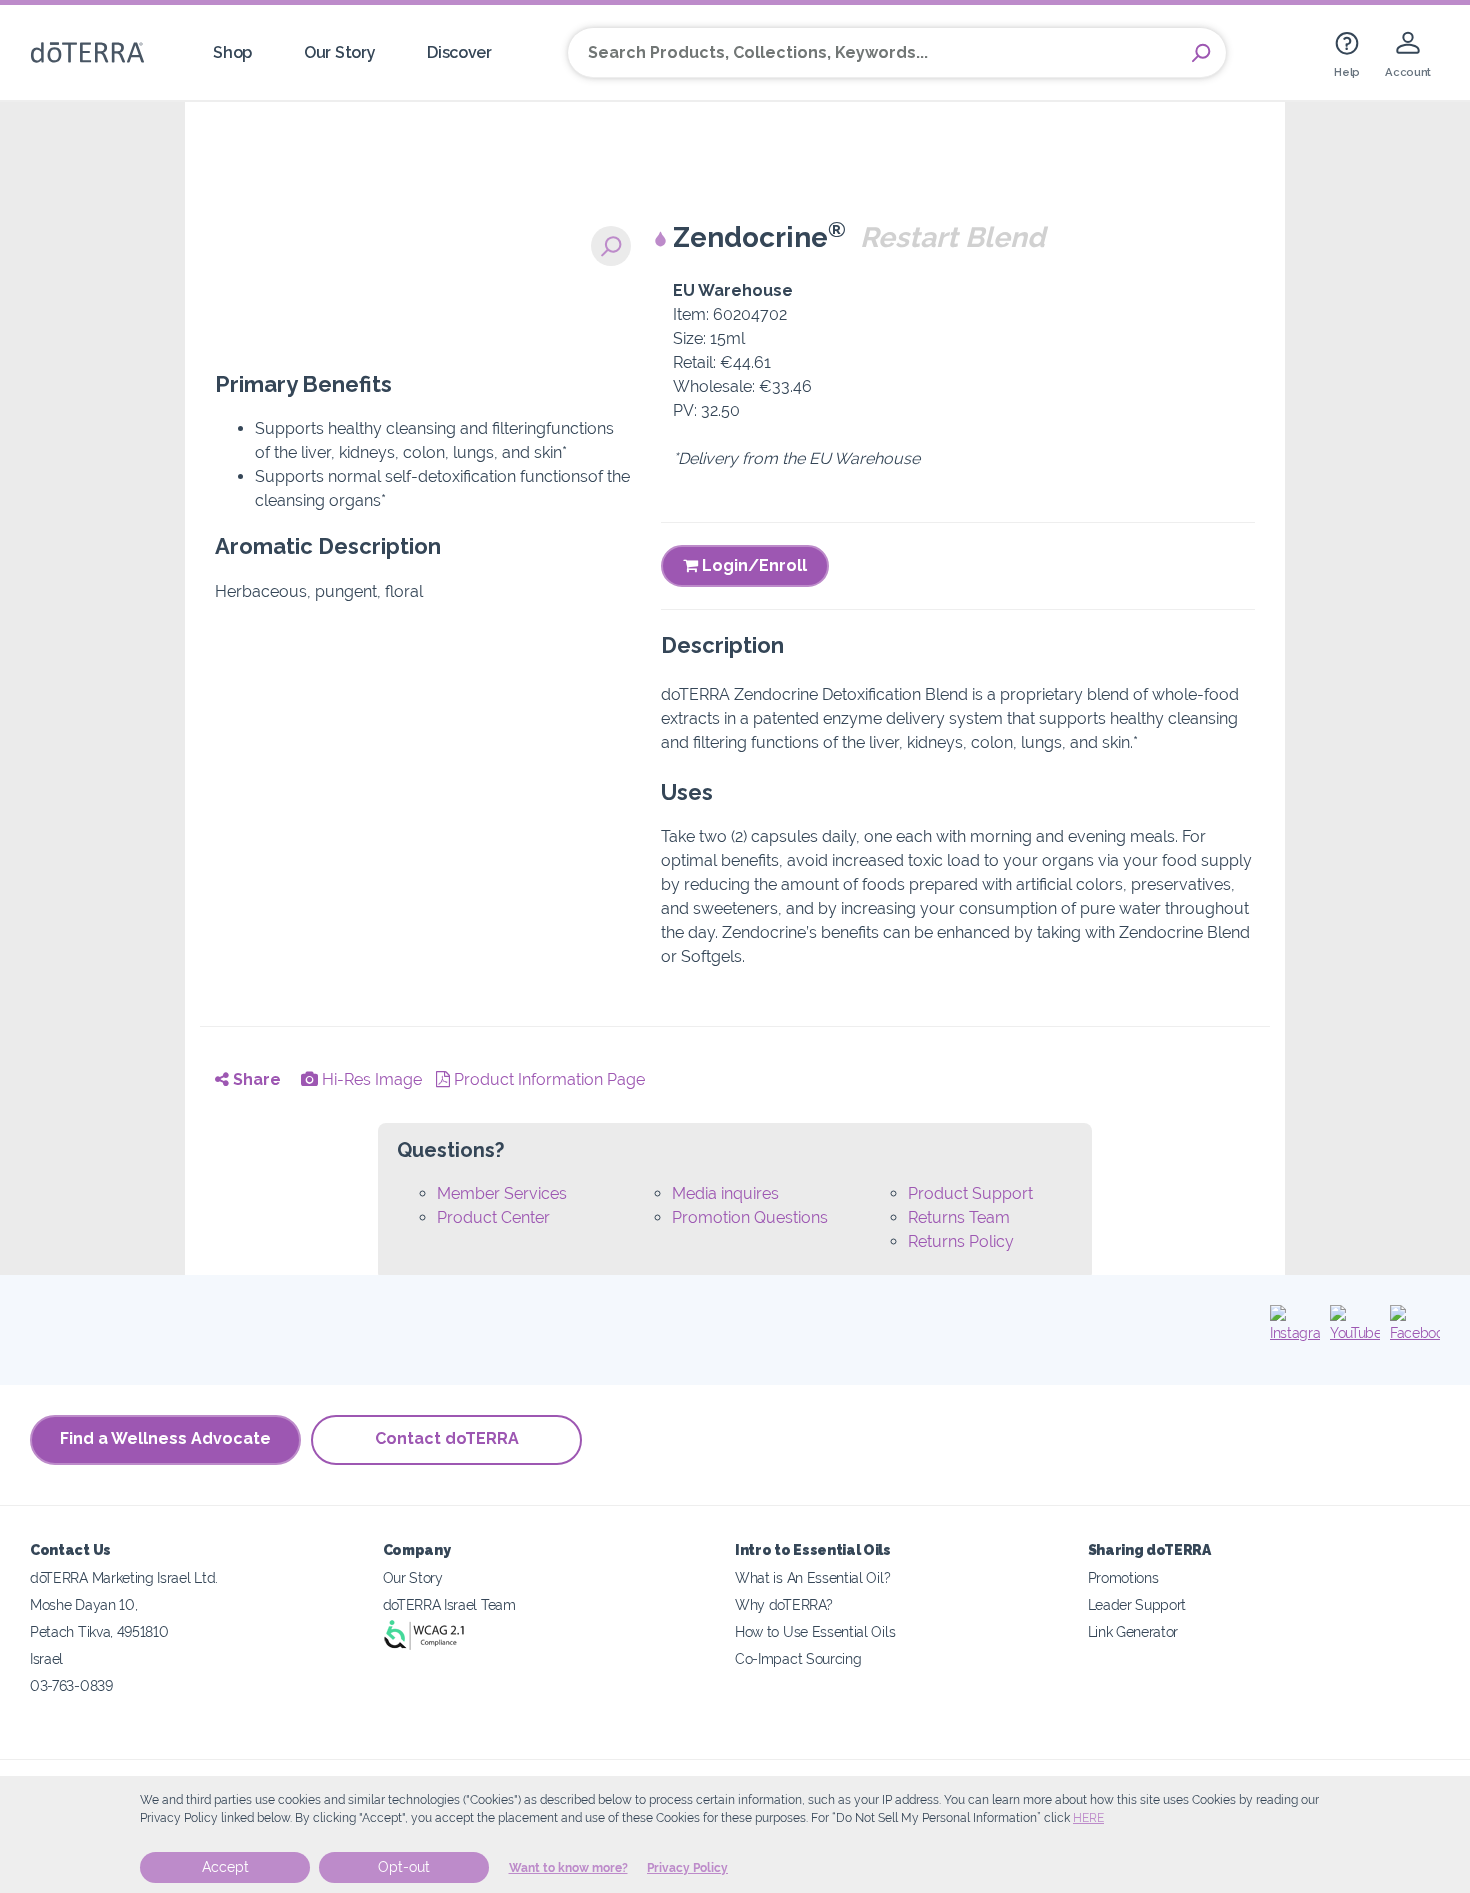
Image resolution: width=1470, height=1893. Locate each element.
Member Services (502, 1193)
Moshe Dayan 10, (83, 1604)
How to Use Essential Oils (815, 1631)
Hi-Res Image (370, 1079)
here (1088, 1818)
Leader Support (1137, 1604)
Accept (225, 1867)
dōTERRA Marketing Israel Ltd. (124, 1577)
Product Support (970, 1193)
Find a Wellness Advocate (165, 1438)
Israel (46, 1658)
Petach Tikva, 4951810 (99, 1631)
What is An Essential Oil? (812, 1577)
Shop (232, 52)
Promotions (1123, 1577)
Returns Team (959, 1217)
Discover (459, 52)
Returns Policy (961, 1241)
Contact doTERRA (447, 1438)
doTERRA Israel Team (449, 1604)
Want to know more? (568, 1868)
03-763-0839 (71, 1685)
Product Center (493, 1217)
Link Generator (1133, 1631)
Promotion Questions (750, 1217)
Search (1201, 53)
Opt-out (404, 1867)
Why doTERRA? (783, 1604)
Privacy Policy (687, 1868)
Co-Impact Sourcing (798, 1658)
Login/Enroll (752, 565)
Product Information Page (547, 1079)
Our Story (339, 52)
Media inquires (725, 1193)
